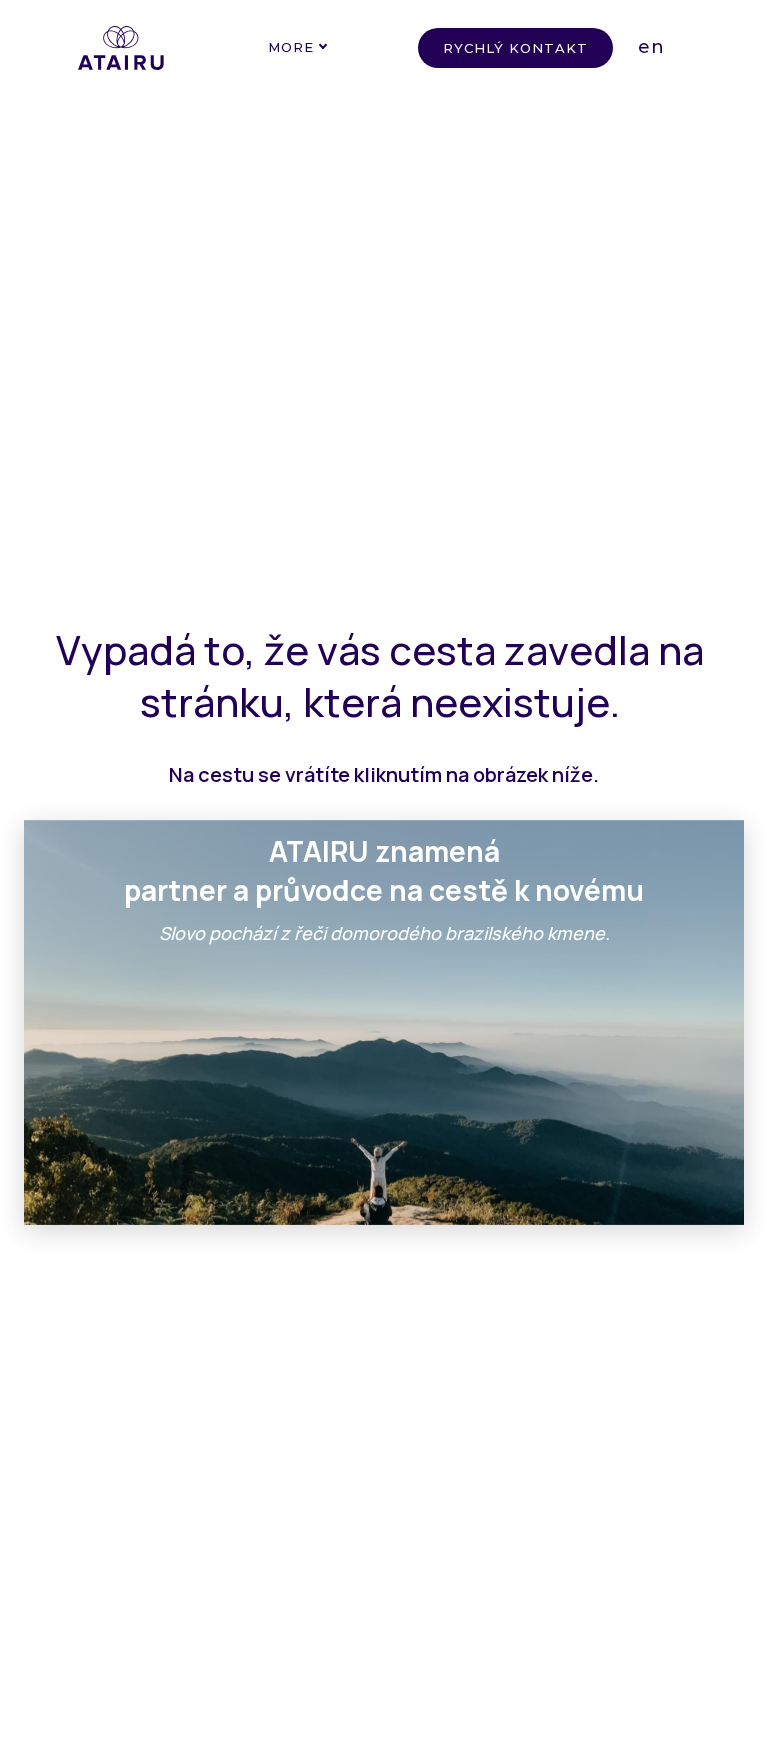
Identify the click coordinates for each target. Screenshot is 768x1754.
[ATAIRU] (121, 48)
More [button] (291, 47)
